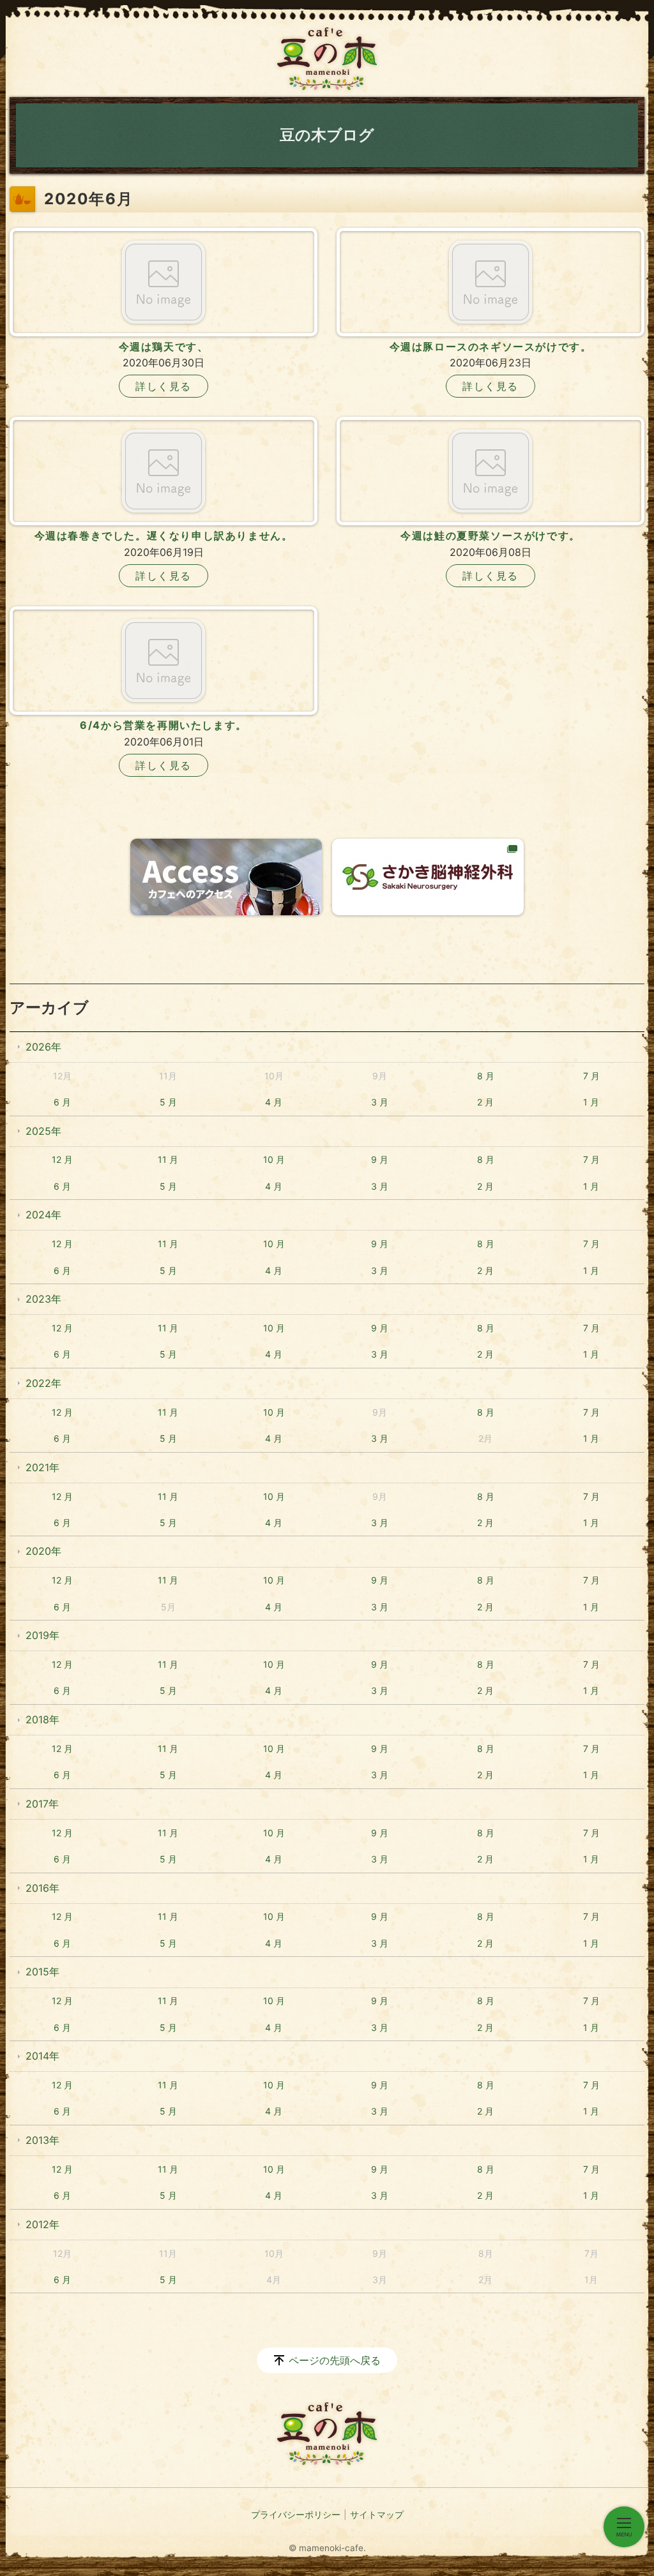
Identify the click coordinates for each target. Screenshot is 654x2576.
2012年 (42, 2224)
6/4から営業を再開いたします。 (163, 725)
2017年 (42, 1804)
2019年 (42, 1635)
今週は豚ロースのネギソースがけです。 (491, 347)
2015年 (42, 1972)
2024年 (43, 1215)
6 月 (62, 1102)
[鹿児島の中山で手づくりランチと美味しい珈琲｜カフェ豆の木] (327, 59)
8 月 (486, 1076)
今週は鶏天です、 (164, 347)
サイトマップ (377, 2514)
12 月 (62, 1159)
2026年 (43, 1047)
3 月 (380, 1102)
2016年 (42, 1888)
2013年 (42, 2140)
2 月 (485, 1102)
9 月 (380, 1159)
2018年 (42, 1719)
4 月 (274, 1102)
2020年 (43, 1551)
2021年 (42, 1467)
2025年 (43, 1131)
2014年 (42, 2056)
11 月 (168, 1159)
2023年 (43, 1299)
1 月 (591, 1102)
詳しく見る (163, 386)
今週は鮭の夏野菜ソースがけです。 (490, 535)
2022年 (43, 1383)
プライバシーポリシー (296, 2514)
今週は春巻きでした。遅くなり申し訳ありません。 (164, 535)
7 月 (591, 1076)
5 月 (168, 1102)
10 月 (274, 1159)
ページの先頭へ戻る (335, 2360)
